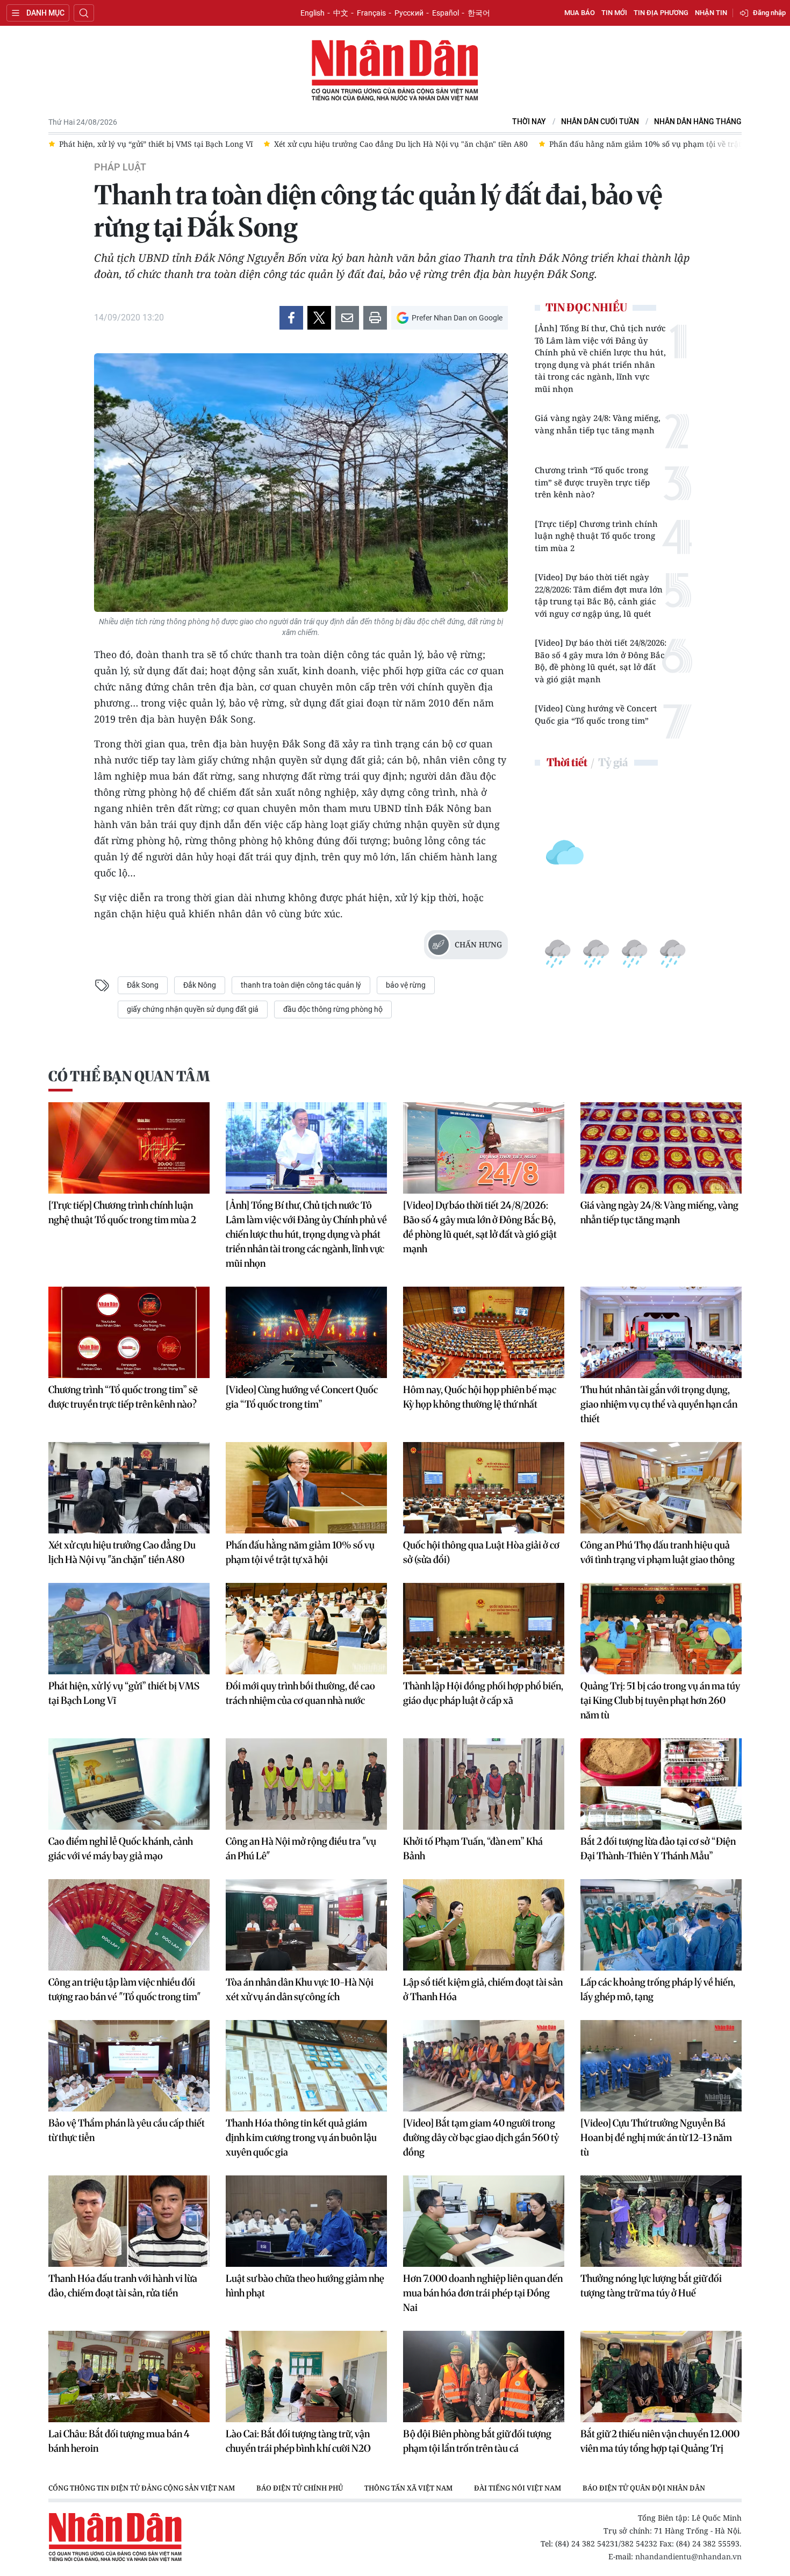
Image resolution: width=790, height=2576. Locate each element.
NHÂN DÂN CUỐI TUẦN (600, 122)
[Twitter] (319, 318)
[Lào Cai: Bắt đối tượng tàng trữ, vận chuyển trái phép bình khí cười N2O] (306, 2377)
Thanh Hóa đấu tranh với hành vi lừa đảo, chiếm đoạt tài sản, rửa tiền (123, 2286)
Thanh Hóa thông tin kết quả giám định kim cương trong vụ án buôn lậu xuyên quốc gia (301, 2138)
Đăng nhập (769, 13)
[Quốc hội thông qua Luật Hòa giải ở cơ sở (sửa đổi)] (484, 1488)
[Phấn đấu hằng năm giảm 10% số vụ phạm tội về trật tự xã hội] (306, 1488)
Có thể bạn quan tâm (129, 1076)
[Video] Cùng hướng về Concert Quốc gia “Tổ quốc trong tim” (596, 714)
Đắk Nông (200, 985)
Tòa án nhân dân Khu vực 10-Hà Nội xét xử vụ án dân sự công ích (300, 1989)
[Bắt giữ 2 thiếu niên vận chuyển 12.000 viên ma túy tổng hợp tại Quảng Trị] (661, 2377)
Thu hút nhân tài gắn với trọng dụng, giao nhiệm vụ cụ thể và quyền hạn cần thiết (659, 1404)
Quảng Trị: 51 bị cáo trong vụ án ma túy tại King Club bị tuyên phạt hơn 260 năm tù (660, 1700)
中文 (341, 13)
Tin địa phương (661, 13)
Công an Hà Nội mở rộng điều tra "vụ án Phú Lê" (301, 1849)
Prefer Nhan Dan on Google (457, 318)
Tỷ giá (613, 762)
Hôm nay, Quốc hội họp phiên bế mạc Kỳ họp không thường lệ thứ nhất (480, 1397)
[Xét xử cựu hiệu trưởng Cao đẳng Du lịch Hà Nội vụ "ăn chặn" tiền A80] (129, 1488)
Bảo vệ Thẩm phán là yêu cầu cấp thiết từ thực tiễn (127, 2130)
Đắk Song (143, 985)
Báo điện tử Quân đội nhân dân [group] (644, 2488)
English (313, 13)
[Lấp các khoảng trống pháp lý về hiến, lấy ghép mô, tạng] (661, 1925)
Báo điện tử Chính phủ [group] (300, 2488)
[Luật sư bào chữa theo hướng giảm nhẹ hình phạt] (306, 2221)
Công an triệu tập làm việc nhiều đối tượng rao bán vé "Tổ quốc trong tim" (125, 1989)
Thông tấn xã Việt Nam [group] (408, 2488)
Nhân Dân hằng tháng (698, 122)
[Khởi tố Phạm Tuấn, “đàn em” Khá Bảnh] (484, 1784)
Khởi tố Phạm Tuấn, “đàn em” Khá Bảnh (473, 1849)
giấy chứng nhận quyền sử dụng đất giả (193, 1009)
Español (446, 13)
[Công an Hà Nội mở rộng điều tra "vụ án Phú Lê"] (306, 1784)
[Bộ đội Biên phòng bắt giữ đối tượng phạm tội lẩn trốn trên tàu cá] (484, 2377)
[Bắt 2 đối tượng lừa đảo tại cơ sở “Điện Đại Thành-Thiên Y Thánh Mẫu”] (661, 1784)
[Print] (375, 318)
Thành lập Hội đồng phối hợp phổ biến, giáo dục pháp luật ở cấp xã (483, 1693)
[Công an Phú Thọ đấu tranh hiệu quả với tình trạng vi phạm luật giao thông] (661, 1488)
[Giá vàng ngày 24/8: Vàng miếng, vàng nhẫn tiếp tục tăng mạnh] (661, 1148)
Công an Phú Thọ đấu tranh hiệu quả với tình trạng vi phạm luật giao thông (658, 1552)
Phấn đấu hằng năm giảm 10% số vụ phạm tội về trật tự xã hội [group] (447, 144)
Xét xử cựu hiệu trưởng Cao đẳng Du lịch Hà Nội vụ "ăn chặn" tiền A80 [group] (186, 144)
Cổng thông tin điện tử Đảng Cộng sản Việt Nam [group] (142, 2488)
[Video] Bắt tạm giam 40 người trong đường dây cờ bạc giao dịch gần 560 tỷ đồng (481, 2138)
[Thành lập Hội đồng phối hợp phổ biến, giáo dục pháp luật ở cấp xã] (484, 1629)
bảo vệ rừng (406, 985)
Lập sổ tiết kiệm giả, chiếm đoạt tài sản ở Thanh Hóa (483, 1989)
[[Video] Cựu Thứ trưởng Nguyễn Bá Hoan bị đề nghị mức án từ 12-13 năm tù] (661, 2066)
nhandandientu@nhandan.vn (688, 2556)
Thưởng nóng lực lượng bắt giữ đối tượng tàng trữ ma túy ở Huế (651, 2286)
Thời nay (529, 122)
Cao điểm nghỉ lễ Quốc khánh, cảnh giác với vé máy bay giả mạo (121, 1849)
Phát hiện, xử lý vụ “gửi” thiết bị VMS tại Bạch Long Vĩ (124, 1693)
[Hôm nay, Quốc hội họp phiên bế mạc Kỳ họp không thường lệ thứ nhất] (484, 1332)
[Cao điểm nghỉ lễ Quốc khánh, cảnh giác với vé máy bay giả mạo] (129, 1784)
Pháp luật (120, 167)
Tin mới (614, 13)
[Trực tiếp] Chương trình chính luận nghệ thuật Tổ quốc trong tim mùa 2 (596, 536)
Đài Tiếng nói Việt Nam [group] (518, 2488)
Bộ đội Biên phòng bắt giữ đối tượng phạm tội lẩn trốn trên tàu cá (477, 2441)
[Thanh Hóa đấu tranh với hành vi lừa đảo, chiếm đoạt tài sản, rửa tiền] (129, 2221)
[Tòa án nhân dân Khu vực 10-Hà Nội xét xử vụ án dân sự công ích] (306, 1925)
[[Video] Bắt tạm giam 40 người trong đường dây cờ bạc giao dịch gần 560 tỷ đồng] (484, 2066)
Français (371, 13)
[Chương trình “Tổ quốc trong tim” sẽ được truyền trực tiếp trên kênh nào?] (129, 1332)
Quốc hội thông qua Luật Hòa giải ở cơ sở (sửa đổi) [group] (673, 144)
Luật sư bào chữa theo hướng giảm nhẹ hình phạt (305, 2286)
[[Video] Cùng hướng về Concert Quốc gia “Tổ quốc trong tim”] (306, 1332)
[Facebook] (291, 318)
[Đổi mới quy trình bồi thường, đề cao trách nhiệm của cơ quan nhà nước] (306, 1629)
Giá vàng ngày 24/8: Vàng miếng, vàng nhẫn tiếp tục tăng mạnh (598, 424)
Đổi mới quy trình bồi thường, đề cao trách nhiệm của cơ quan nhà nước (300, 1693)
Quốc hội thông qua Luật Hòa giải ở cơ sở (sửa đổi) (481, 1552)
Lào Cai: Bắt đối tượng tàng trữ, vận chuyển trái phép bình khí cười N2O (298, 2441)
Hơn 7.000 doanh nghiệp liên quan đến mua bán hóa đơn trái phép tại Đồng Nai (483, 2293)
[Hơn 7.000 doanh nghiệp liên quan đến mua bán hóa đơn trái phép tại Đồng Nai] (484, 2221)
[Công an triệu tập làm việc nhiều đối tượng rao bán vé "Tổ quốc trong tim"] (129, 1925)
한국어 (479, 13)
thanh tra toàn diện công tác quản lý (301, 985)
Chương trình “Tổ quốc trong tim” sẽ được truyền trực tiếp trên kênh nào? (592, 482)
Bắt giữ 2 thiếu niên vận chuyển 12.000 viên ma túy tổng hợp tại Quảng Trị (660, 2441)
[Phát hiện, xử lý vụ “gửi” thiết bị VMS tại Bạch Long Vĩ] (129, 1629)
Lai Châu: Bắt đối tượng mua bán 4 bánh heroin (119, 2441)
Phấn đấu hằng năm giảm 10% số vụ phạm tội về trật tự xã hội (300, 1552)
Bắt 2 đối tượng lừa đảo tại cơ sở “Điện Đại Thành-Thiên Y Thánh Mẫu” (658, 1849)
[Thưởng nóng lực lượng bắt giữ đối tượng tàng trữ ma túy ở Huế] (661, 2221)
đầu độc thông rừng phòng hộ (333, 1009)
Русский (409, 13)
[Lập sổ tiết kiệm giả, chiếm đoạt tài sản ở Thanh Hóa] (484, 1925)
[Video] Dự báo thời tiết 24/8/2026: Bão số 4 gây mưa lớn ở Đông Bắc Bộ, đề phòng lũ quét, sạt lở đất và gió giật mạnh (601, 661)
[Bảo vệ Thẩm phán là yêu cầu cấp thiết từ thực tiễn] (129, 2066)
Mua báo (580, 13)
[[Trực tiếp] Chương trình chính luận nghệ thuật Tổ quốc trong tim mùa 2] (129, 1148)
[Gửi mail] (347, 318)
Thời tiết (567, 762)
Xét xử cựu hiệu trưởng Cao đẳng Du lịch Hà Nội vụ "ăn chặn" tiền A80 (122, 1552)
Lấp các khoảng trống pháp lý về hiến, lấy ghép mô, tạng (658, 1989)
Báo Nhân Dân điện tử (395, 71)
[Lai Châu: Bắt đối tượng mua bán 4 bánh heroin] (129, 2377)
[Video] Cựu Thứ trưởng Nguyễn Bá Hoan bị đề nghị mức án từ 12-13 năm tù (656, 2138)
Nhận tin (711, 13)
